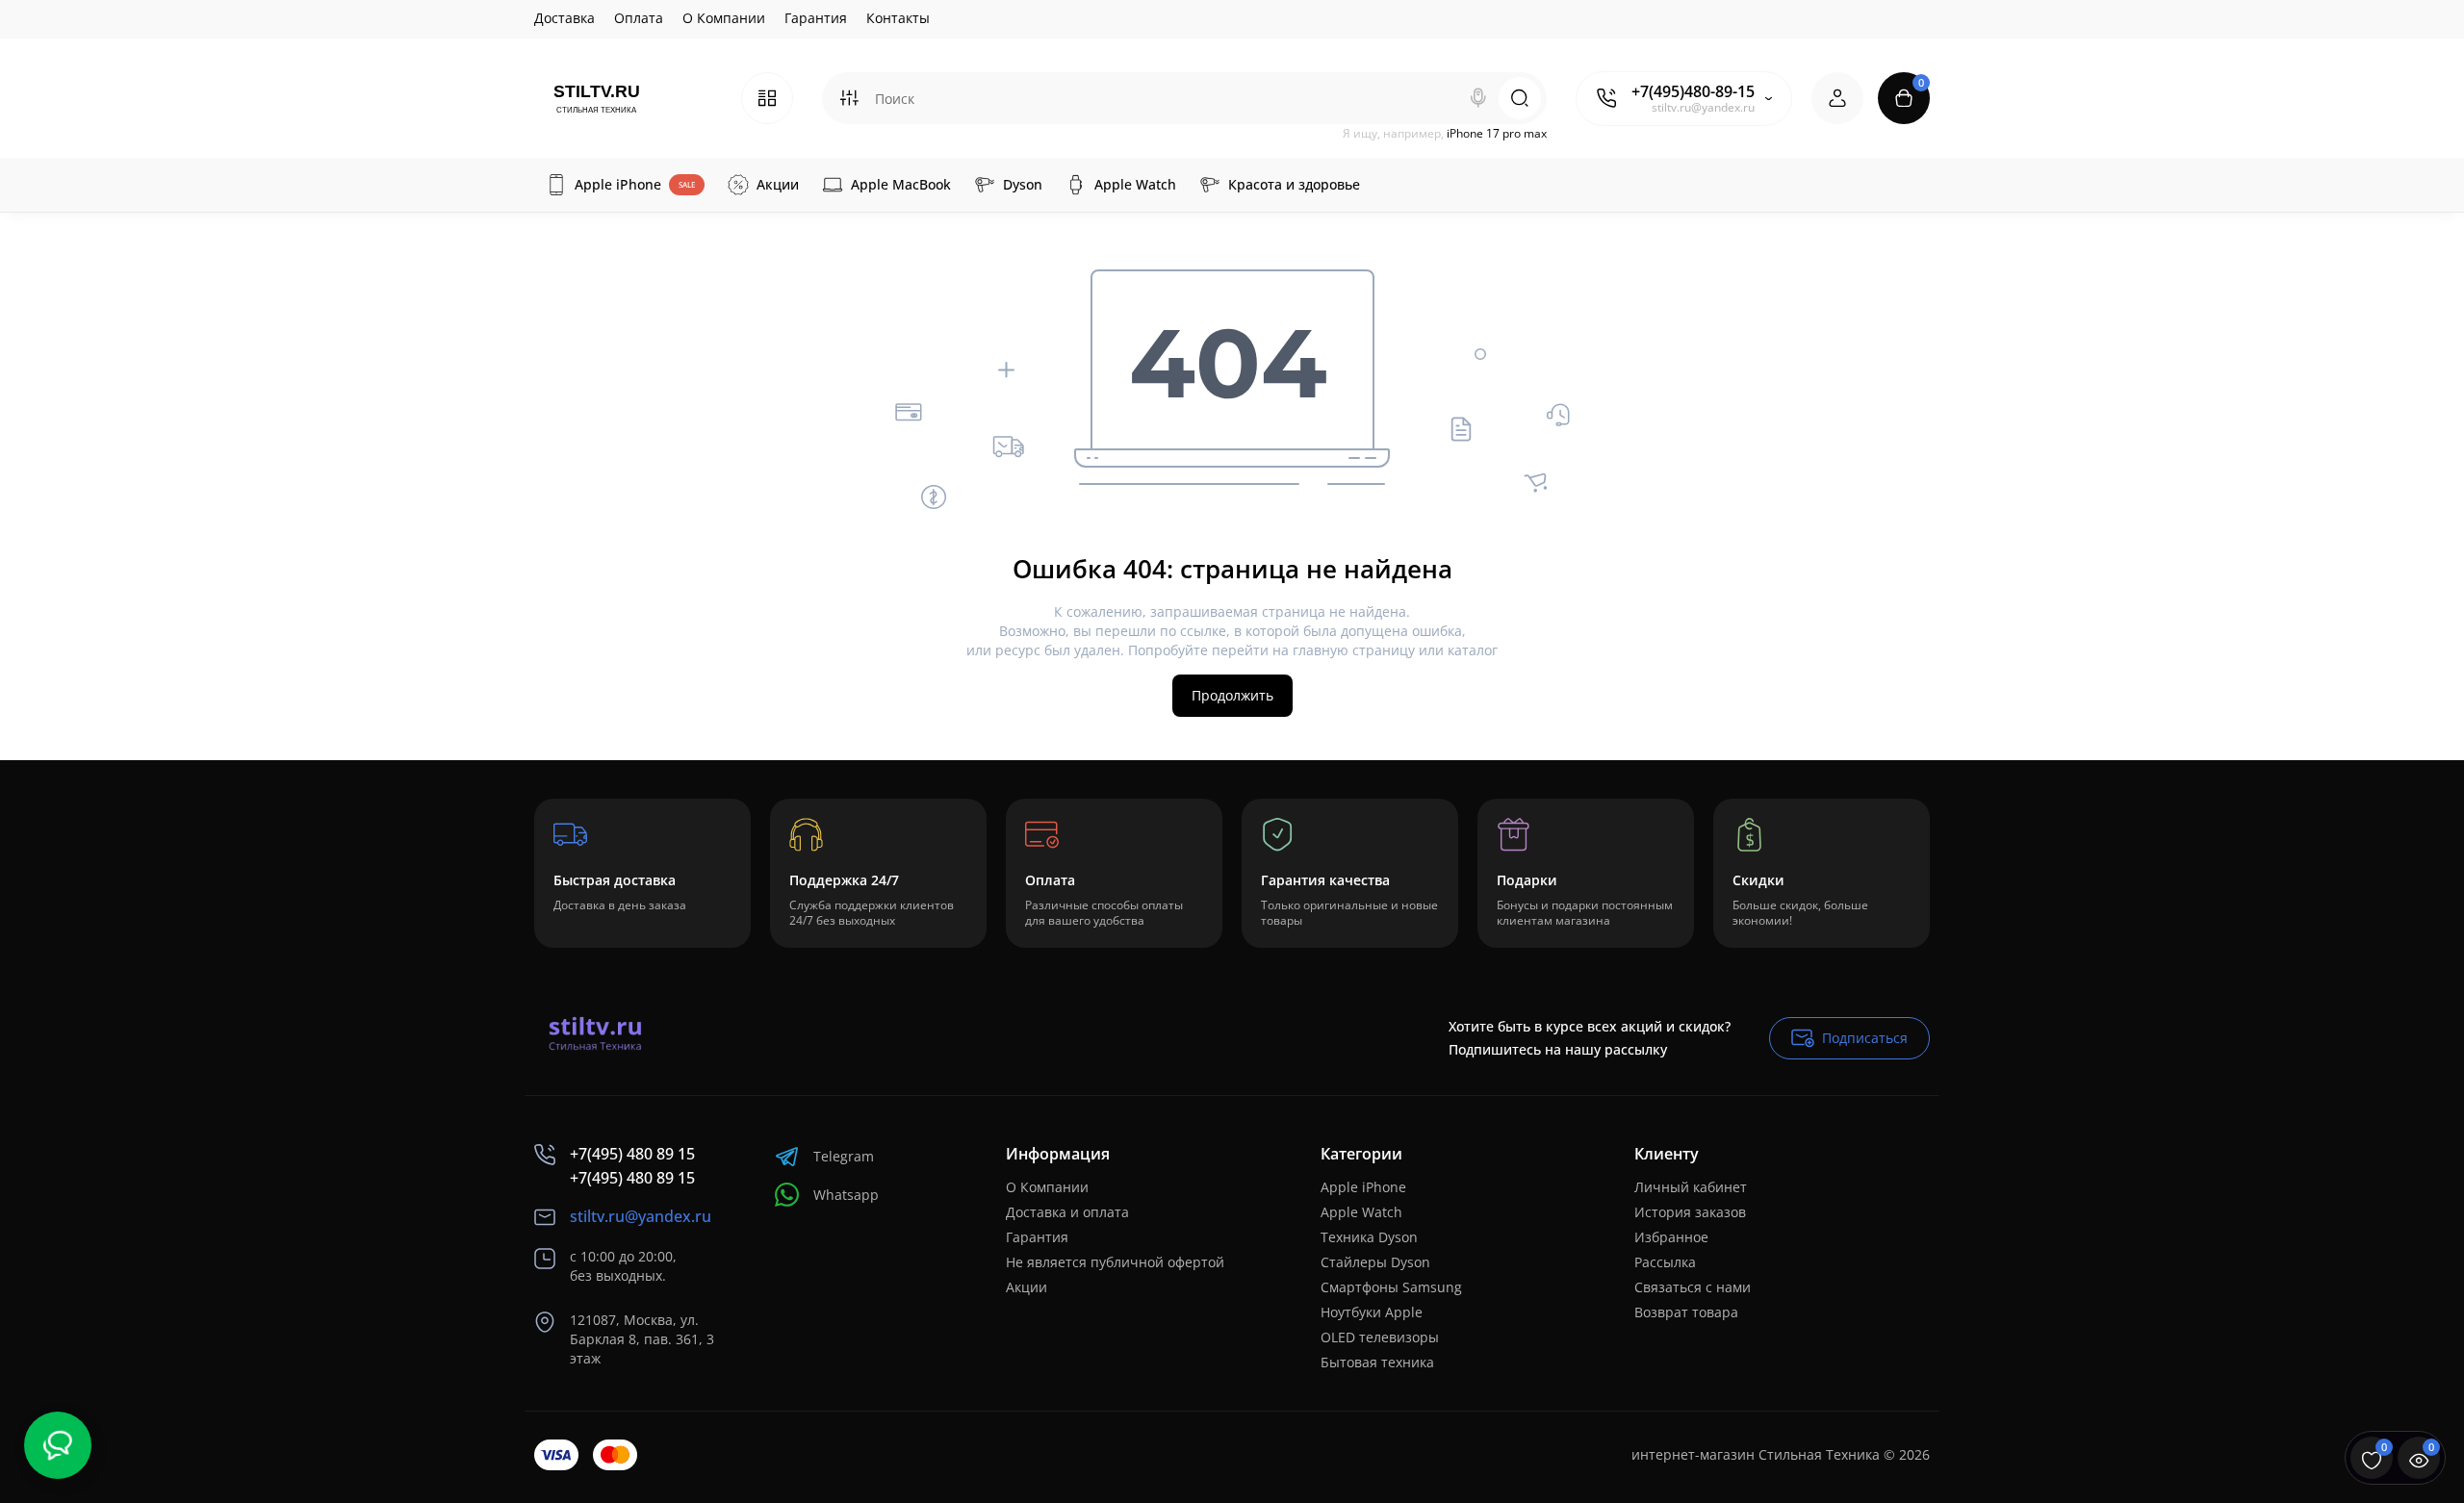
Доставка (565, 18)
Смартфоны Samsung (1391, 1287)
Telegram (844, 1156)
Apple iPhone (1363, 1187)
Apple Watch (1361, 1212)
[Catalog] (767, 98)
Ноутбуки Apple (1372, 1312)
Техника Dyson (1369, 1237)
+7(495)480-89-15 (1693, 91)
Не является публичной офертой (1115, 1262)
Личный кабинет (1691, 1187)
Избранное (1671, 1237)
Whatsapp (846, 1195)
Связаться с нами (1693, 1287)
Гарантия (816, 18)
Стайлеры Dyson (1375, 1262)
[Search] (1478, 98)
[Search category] (849, 98)
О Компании (724, 18)
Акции (1027, 1287)
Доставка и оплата (1067, 1212)
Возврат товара (1686, 1312)
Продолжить (1232, 695)
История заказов (1690, 1212)
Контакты (898, 18)
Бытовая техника (1377, 1362)
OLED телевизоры (1380, 1337)
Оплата (639, 18)
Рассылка (1665, 1262)
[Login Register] (1837, 98)
